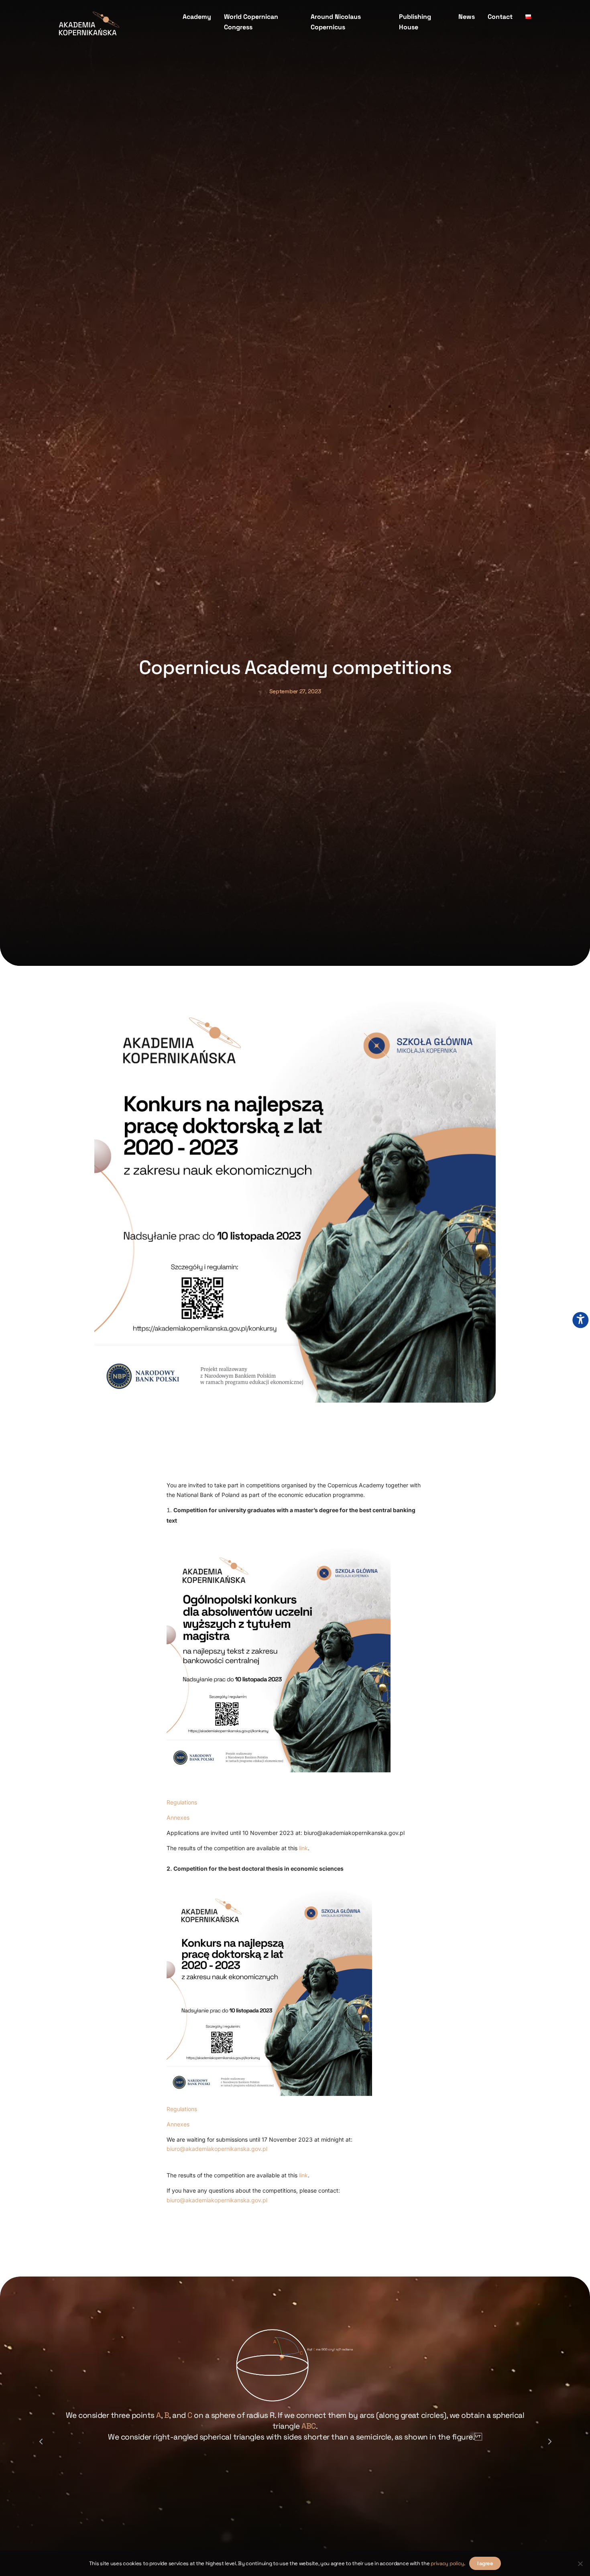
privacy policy (447, 2563)
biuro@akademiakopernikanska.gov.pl (217, 2149)
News (467, 17)
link (303, 1848)
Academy (197, 17)
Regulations (182, 1802)
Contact (500, 17)
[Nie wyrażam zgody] (580, 2564)
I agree (485, 2563)
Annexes (178, 1817)
